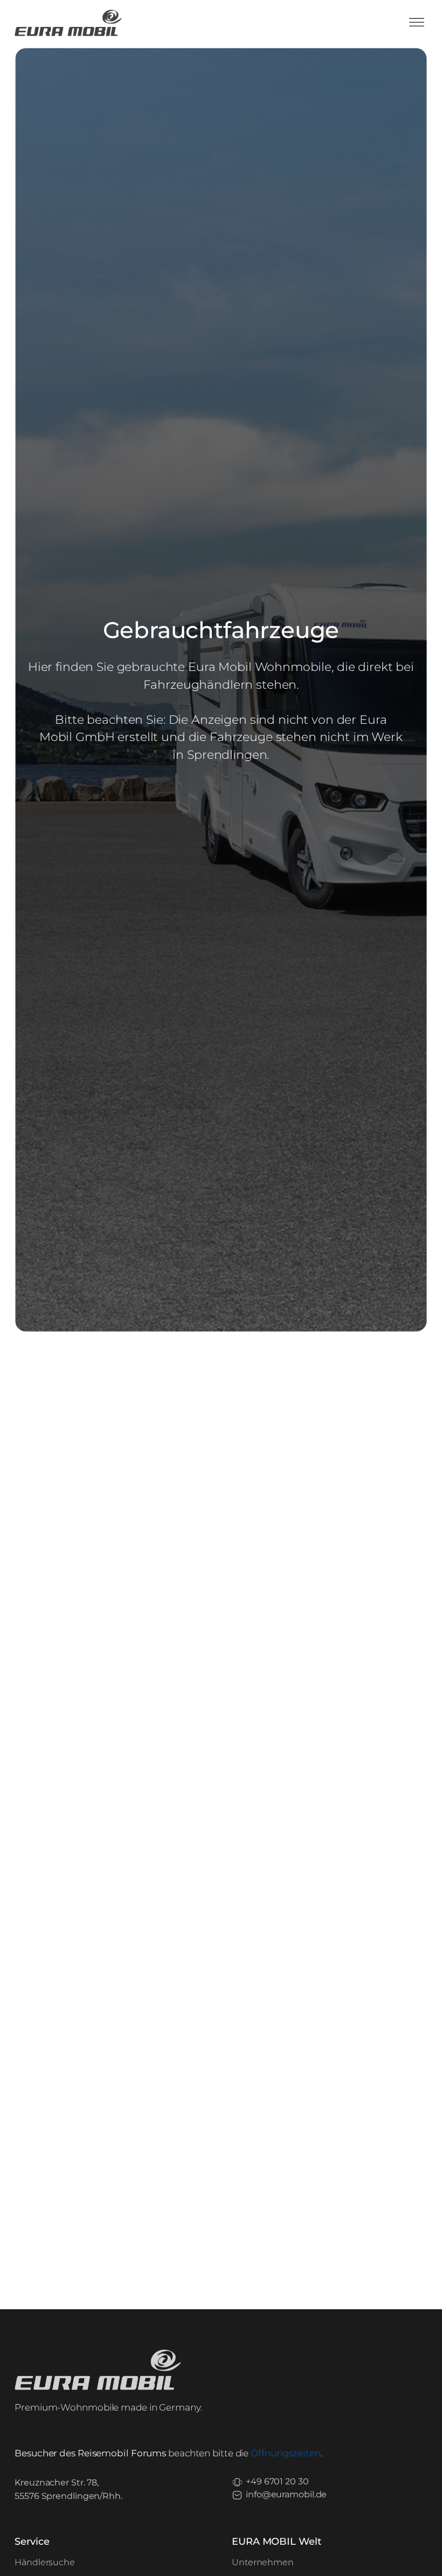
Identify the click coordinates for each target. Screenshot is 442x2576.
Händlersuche (45, 2562)
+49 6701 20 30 (277, 2481)
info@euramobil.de (286, 2494)
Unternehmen (263, 2562)
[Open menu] (417, 23)
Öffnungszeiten (286, 2453)
